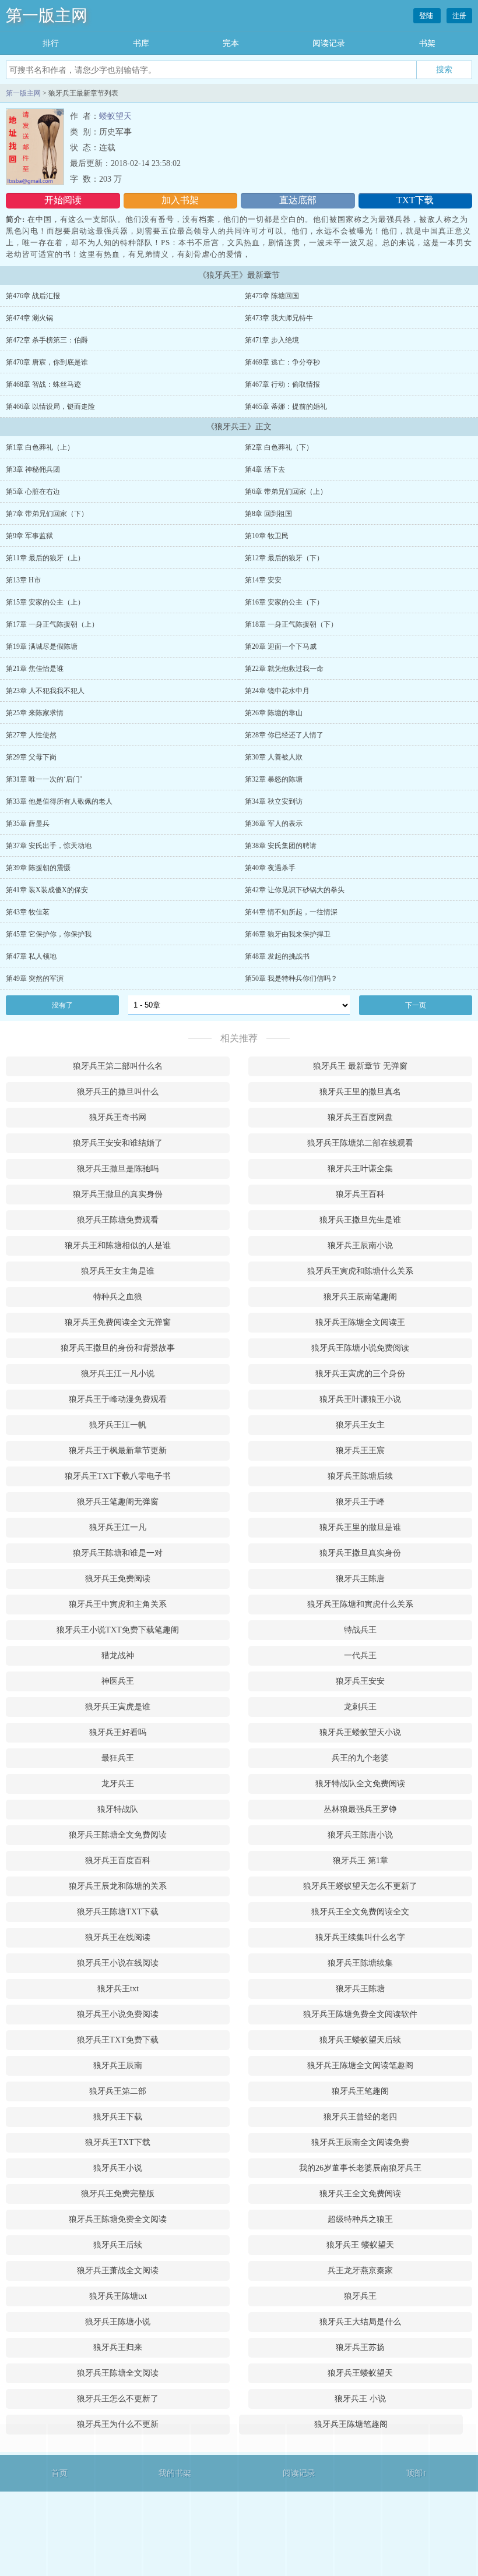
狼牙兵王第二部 (118, 2091)
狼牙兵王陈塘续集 (360, 1963)
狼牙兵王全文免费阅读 (360, 2194)
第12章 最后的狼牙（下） (284, 558)
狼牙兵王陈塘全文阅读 (118, 2373)
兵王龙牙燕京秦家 (360, 2271)
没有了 (62, 1005)
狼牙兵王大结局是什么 (360, 2322)
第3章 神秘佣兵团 (33, 469)
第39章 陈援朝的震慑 (38, 868)
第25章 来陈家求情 (35, 713)
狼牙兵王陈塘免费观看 (118, 1220)
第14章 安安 (263, 580)
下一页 (416, 1005)
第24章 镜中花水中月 (277, 691)
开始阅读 (63, 200)
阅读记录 (329, 43)
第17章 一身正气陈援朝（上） (52, 624)
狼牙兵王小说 (118, 2168)
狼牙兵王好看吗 (118, 1732)
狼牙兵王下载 (118, 2117)
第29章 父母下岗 (31, 757)
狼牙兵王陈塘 (360, 1989)
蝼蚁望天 (115, 116)
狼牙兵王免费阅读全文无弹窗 (118, 1322)
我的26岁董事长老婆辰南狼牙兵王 (360, 2168)
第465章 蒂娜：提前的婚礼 (286, 407)
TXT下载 (415, 200)
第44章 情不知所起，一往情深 (291, 912)
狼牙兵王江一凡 (118, 1527)
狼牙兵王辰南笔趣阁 (360, 1297)
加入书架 (180, 200)
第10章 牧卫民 (267, 536)
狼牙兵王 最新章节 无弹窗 (360, 1066)
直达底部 (298, 200)
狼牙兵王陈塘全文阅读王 (360, 1322)
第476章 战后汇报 (33, 296)
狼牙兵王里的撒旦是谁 (360, 1527)
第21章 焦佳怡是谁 (35, 669)
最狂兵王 (118, 1758)
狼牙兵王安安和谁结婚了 (118, 1143)
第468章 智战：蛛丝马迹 (43, 384)
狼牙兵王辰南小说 (360, 1245)
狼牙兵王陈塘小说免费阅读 (360, 1348)
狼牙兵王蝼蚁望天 (360, 2373)
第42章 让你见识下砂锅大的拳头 (295, 890)
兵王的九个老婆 (360, 1758)
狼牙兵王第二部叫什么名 (118, 1066)
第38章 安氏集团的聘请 (281, 846)
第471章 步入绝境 (272, 340)
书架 (427, 43)
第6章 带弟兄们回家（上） (286, 492)
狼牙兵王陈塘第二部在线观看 (360, 1143)
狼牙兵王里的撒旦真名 (360, 1092)
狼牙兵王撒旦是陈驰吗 (118, 1169)
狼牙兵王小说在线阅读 (118, 1963)
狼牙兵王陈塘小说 (118, 2322)
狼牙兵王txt (118, 1989)
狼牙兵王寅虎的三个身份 (360, 1374)
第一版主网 (47, 15)
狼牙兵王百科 (360, 1194)
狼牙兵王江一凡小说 (118, 1374)
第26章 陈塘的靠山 (274, 713)
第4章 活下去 (265, 469)
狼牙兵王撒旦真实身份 (360, 1553)
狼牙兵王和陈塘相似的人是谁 (118, 1245)
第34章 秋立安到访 (274, 801)
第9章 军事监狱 (29, 536)
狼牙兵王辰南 (118, 2066)
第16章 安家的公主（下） (284, 602)
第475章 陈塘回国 (272, 296)
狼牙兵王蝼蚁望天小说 (360, 1732)
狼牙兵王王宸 (360, 1450)
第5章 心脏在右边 (33, 492)
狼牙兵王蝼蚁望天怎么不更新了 (360, 1886)
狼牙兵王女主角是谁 (118, 1271)
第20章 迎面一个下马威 (281, 646)
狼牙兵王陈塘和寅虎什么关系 (360, 1604)
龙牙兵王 (118, 1784)
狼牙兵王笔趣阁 (360, 2091)
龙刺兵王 (360, 1707)
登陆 (427, 16)
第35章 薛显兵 (28, 824)
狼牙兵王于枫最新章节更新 (118, 1450)
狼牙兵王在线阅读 (118, 1937)
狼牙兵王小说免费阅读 (118, 2014)
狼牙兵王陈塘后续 (360, 1476)
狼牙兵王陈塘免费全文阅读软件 (360, 2014)
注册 (459, 16)
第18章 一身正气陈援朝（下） (291, 624)
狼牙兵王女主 (360, 1425)
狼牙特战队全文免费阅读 (360, 1784)
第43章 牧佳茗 (28, 912)
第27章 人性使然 (31, 735)
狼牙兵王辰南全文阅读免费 (360, 2142)
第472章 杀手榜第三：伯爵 (47, 340)
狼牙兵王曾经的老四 (360, 2117)
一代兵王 (360, 1656)
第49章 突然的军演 (35, 978)
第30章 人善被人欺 (274, 757)
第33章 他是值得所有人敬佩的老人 (59, 801)
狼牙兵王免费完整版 (118, 2194)
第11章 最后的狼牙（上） (45, 558)
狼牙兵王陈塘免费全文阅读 (118, 2219)
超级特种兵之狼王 (360, 2219)
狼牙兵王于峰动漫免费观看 (118, 1399)
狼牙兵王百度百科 (118, 1861)
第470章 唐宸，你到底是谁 (47, 362)
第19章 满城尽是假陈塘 (42, 646)
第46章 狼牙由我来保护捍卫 (288, 934)
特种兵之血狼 (118, 1297)
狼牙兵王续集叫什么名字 (360, 1937)
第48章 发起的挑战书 (277, 956)
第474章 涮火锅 (29, 318)
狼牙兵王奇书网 (118, 1117)
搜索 (444, 69)
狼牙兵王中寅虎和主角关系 (118, 1604)
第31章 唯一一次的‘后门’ (44, 779)
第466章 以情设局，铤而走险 (50, 407)
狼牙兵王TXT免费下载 (118, 2040)
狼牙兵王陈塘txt (118, 2296)
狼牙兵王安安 (360, 1681)
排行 (51, 43)
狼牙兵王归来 (118, 2347)
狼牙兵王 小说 (360, 2399)
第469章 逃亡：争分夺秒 (282, 362)
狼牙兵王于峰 (360, 1502)
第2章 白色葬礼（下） (279, 447)
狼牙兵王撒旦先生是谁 (360, 1220)
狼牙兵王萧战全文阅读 (118, 2271)
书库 (141, 43)
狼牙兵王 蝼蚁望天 (360, 2245)
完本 (231, 43)
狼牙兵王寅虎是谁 (118, 1707)
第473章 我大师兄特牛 (279, 318)
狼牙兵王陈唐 (360, 1579)
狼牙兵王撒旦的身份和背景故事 (118, 1348)
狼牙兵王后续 (118, 2245)
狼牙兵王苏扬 (360, 2347)
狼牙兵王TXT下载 (118, 2142)
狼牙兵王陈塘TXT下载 (118, 1912)
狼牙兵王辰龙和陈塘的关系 (118, 1886)
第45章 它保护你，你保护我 (49, 934)
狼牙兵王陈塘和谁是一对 (118, 1553)
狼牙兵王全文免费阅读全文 (360, 1912)
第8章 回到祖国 (268, 514)
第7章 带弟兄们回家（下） (47, 514)
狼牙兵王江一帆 (118, 1425)
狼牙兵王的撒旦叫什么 (118, 1092)
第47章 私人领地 (31, 956)
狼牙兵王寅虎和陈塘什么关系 (360, 1271)
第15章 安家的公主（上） (45, 602)
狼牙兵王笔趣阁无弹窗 (118, 1502)
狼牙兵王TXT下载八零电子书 (118, 1476)
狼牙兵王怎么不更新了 (118, 2399)
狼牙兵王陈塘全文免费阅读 (118, 1835)
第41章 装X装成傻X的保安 (47, 890)
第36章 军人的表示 (274, 824)
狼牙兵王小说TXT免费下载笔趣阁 (118, 1630)
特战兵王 (360, 1630)
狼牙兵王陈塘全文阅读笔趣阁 (360, 2066)
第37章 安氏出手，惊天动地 (49, 846)
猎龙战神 (118, 1656)
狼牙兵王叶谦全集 (360, 1169)
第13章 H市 (23, 580)
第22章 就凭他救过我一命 (284, 669)
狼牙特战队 (118, 1809)
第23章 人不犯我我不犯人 (45, 691)
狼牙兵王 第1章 (361, 1861)
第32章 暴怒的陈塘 (274, 779)
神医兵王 (118, 1681)
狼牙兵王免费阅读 (118, 1579)
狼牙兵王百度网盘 (360, 1117)
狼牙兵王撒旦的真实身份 (118, 1194)
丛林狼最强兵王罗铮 (360, 1809)
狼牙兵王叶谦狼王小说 (360, 1399)
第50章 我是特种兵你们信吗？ (291, 978)
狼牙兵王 (360, 2296)
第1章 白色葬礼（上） (40, 447)
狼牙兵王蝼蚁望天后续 (360, 2040)
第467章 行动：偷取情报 (282, 384)
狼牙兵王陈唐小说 (360, 1835)
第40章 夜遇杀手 (270, 868)
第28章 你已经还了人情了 (284, 735)
